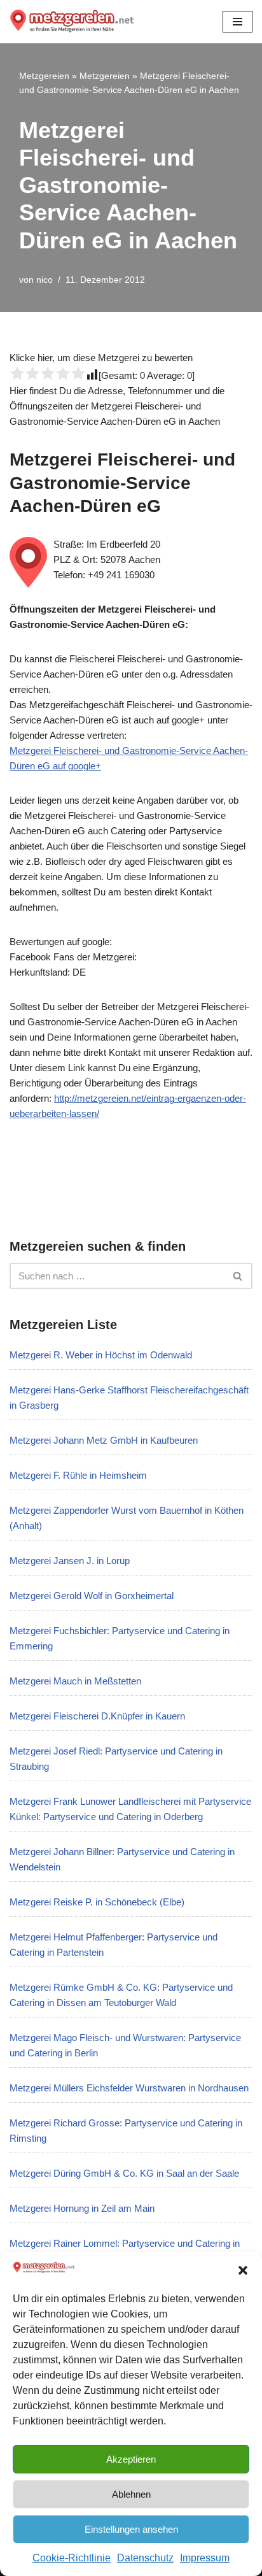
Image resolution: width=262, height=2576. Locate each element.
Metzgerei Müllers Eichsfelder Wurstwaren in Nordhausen (129, 2088)
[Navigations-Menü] (238, 22)
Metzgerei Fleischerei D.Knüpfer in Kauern (97, 1716)
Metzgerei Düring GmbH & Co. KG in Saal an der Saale (124, 2173)
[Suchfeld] (238, 1276)
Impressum (205, 2558)
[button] (243, 2270)
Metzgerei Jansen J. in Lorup (70, 1561)
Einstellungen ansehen (131, 2529)
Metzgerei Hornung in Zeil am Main (82, 2208)
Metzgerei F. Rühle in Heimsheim (78, 1475)
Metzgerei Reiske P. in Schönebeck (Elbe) (97, 1902)
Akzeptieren (131, 2459)
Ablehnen (131, 2494)
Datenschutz (145, 2558)
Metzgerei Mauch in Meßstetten (75, 1681)
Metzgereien (44, 76)
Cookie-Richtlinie (72, 2558)
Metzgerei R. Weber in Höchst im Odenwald (101, 1355)
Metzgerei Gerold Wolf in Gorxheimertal (92, 1596)
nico (45, 280)
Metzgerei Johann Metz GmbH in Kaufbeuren (104, 1440)
